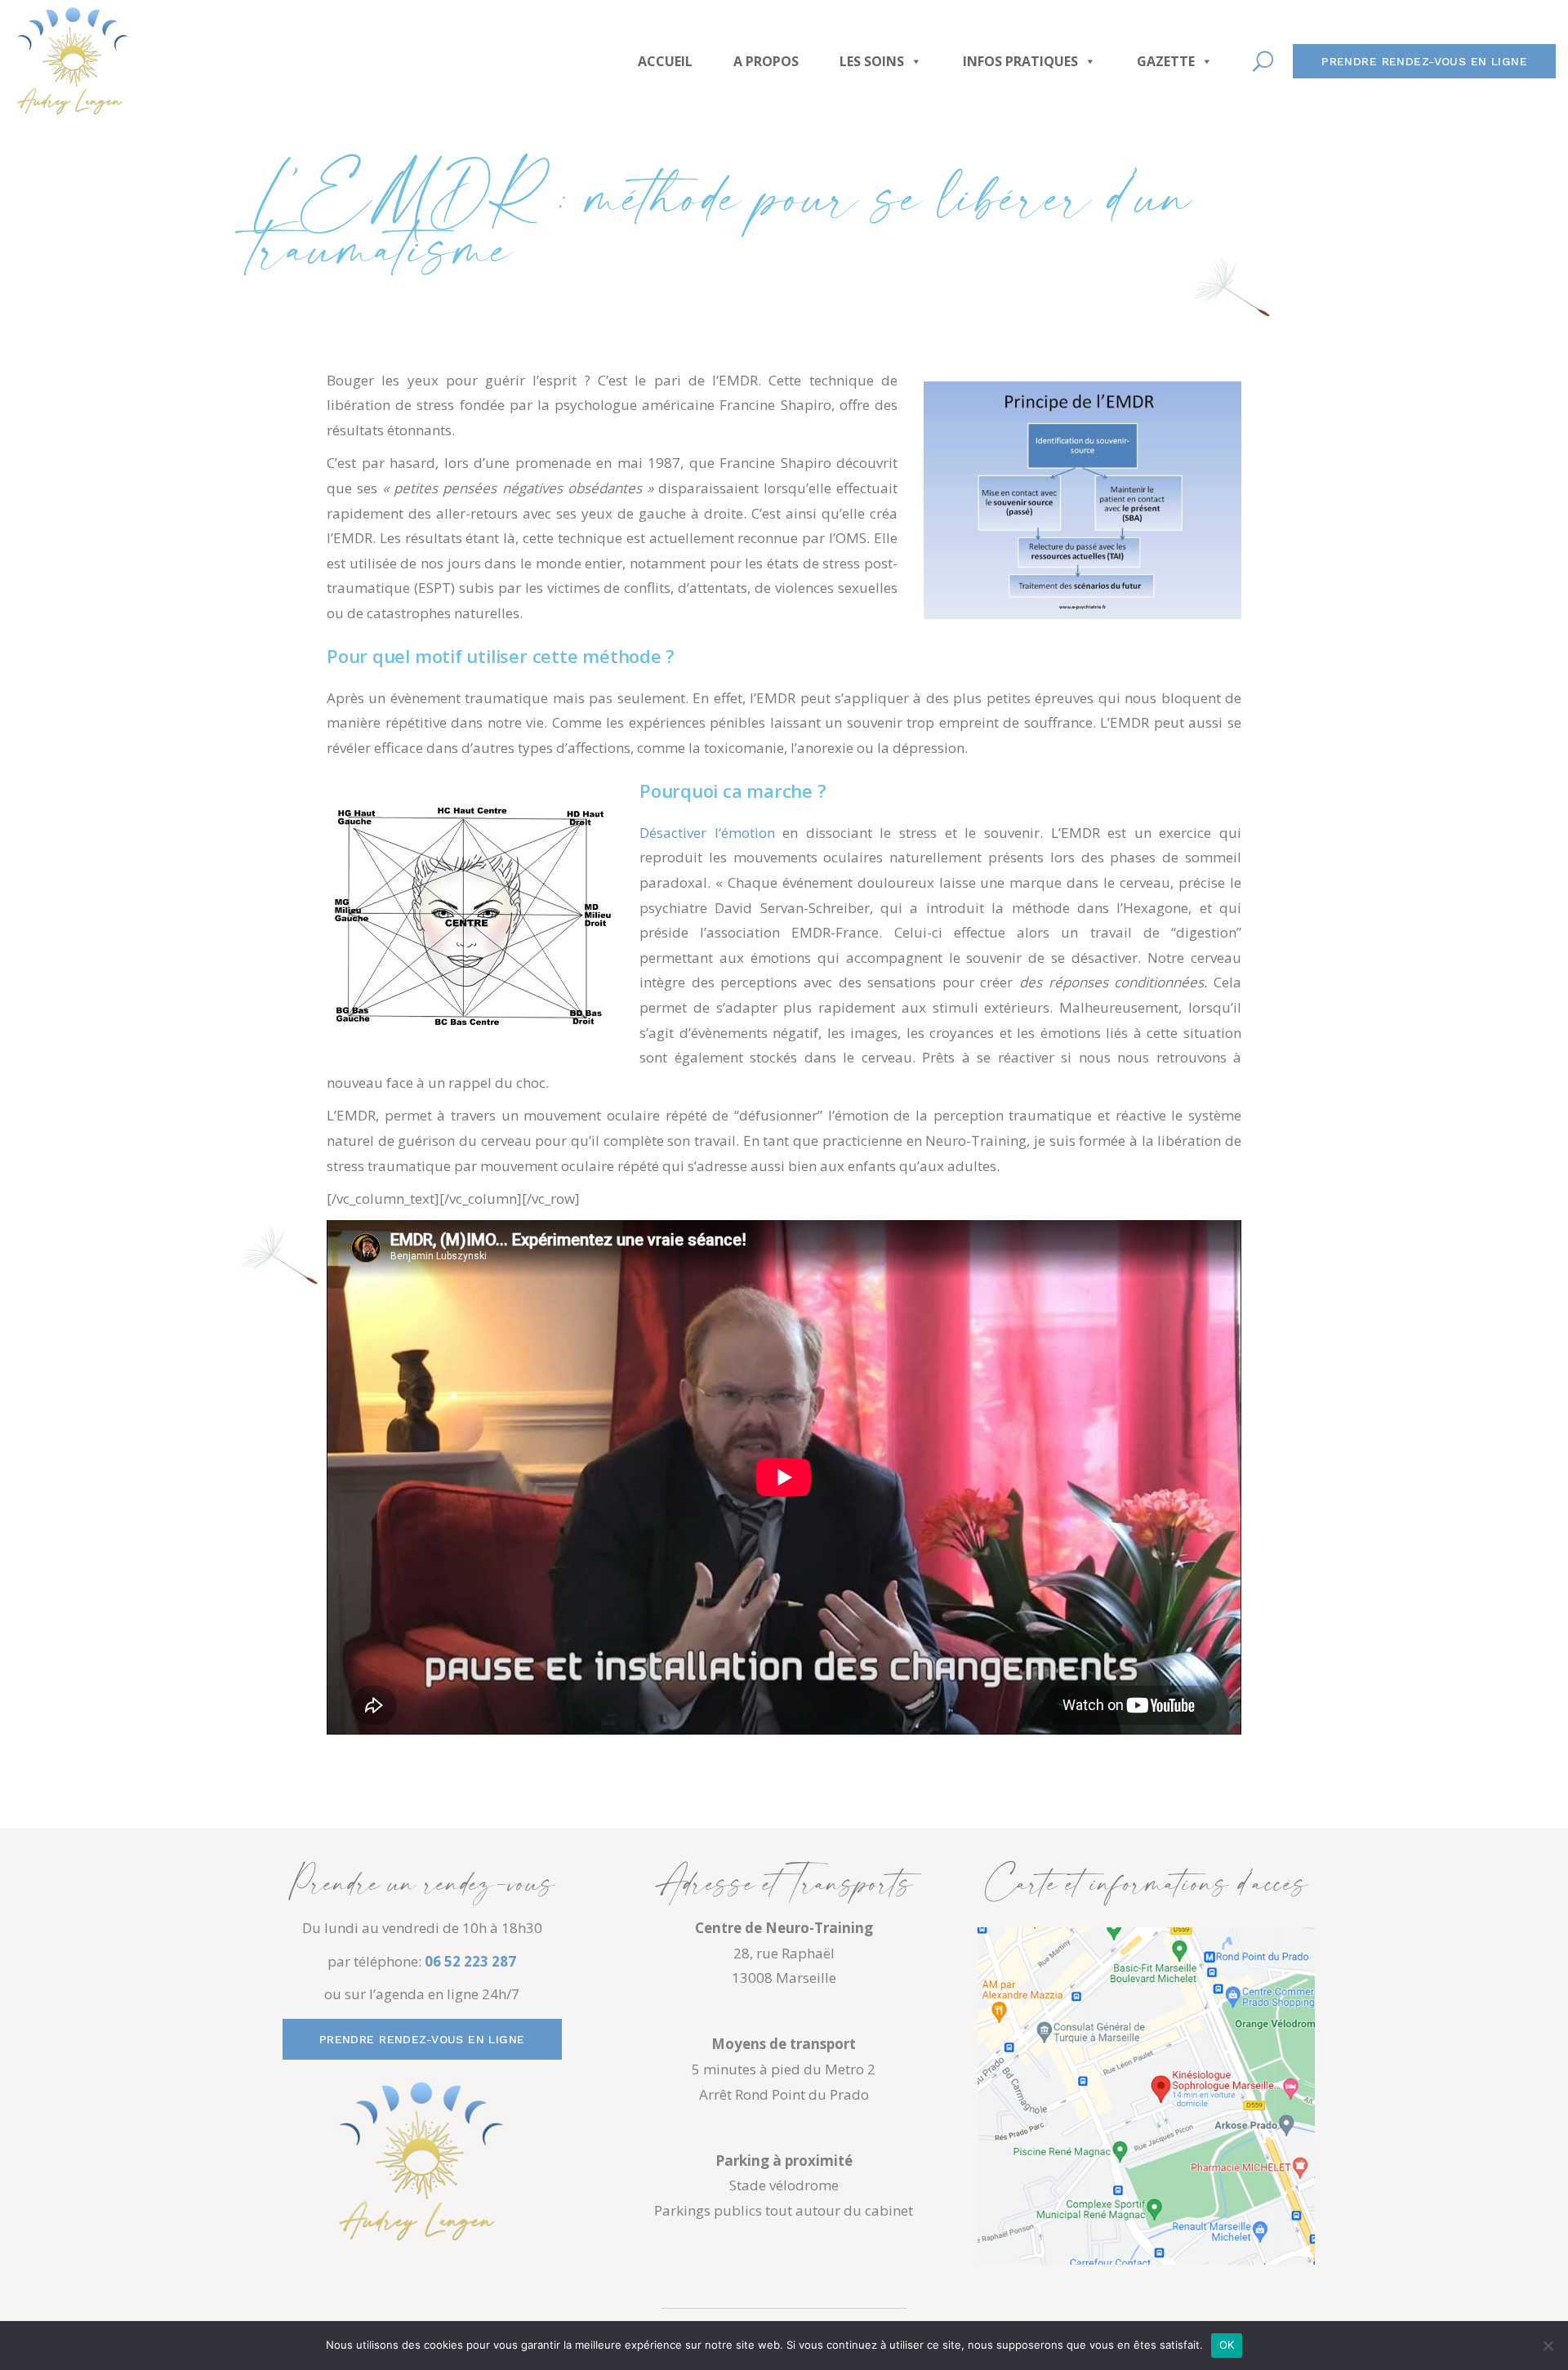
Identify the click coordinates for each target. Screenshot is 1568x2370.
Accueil (665, 61)
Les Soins (872, 61)
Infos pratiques (1020, 61)
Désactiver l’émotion (707, 833)
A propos (766, 61)
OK (1227, 2345)
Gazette (1166, 61)
